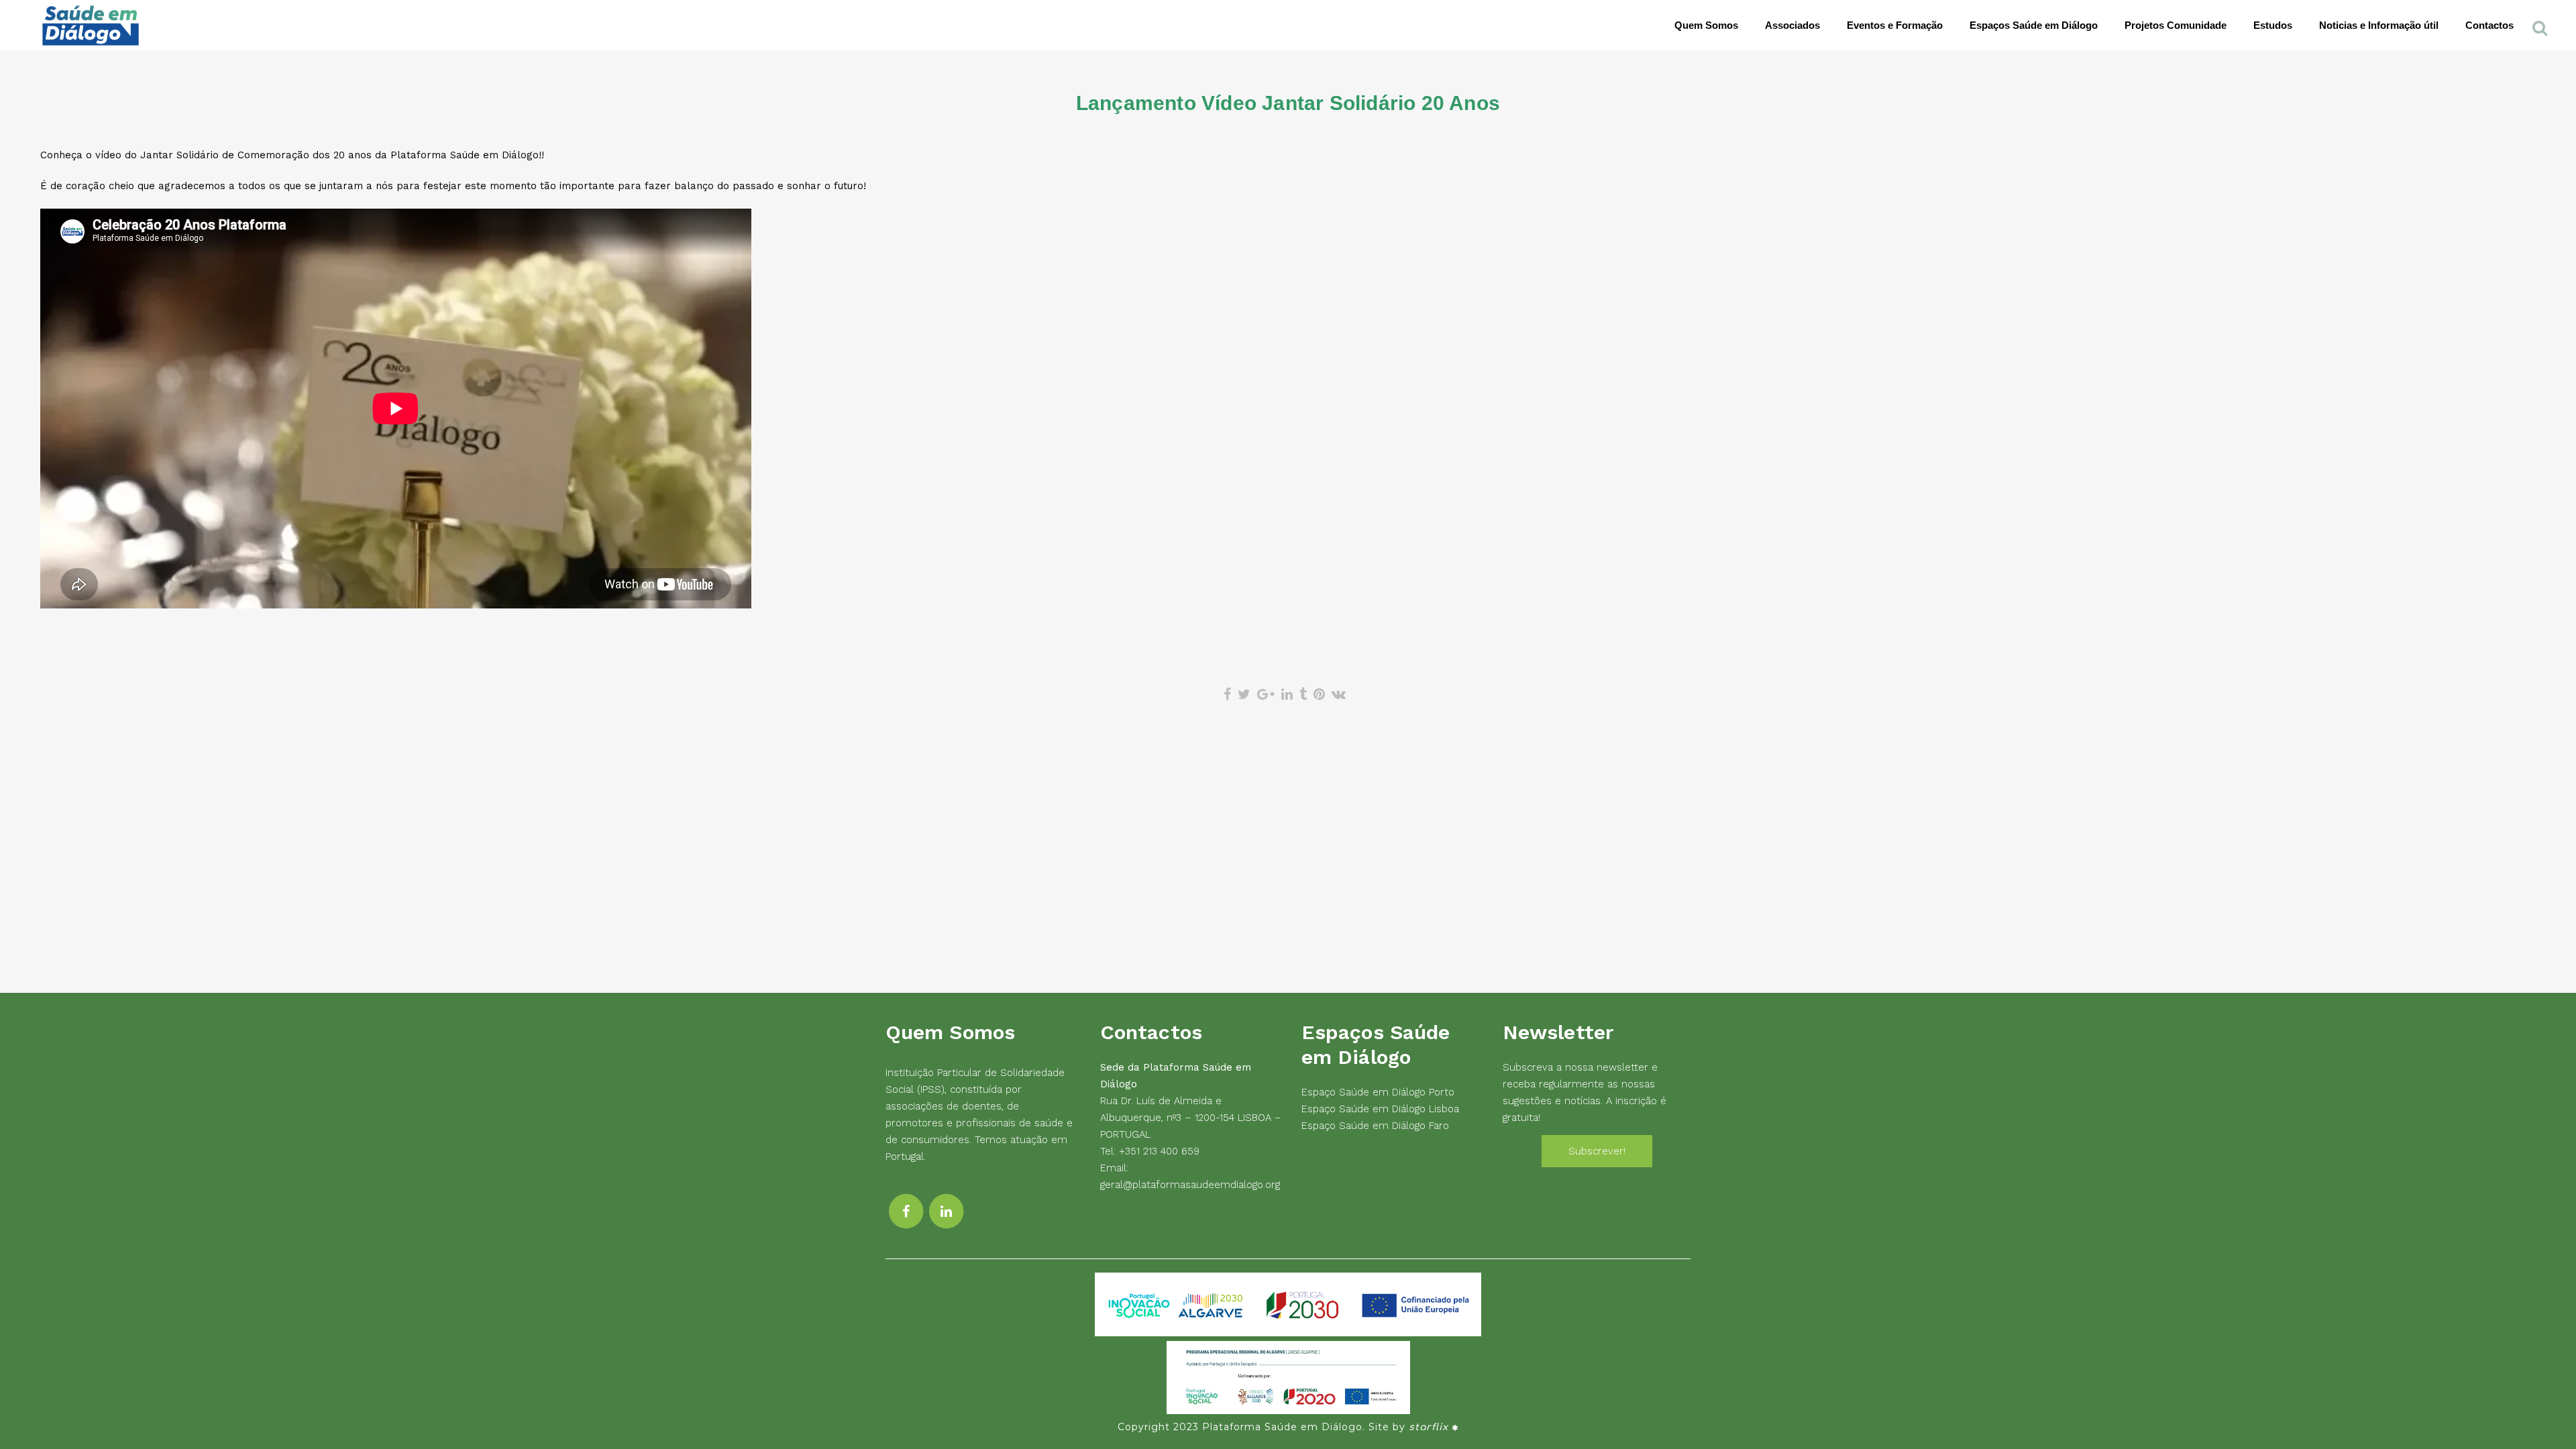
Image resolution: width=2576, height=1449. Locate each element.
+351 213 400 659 (1159, 1151)
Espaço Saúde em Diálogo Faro (1375, 1126)
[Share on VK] (1339, 694)
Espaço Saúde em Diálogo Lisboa (1380, 1109)
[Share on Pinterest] (1319, 694)
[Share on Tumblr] (1303, 694)
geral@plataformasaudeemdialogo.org (1190, 1185)
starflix (1429, 1427)
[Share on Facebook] (1227, 694)
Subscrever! (1597, 1151)
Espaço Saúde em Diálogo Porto (1378, 1092)
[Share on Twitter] (1244, 694)
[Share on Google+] (1266, 694)
